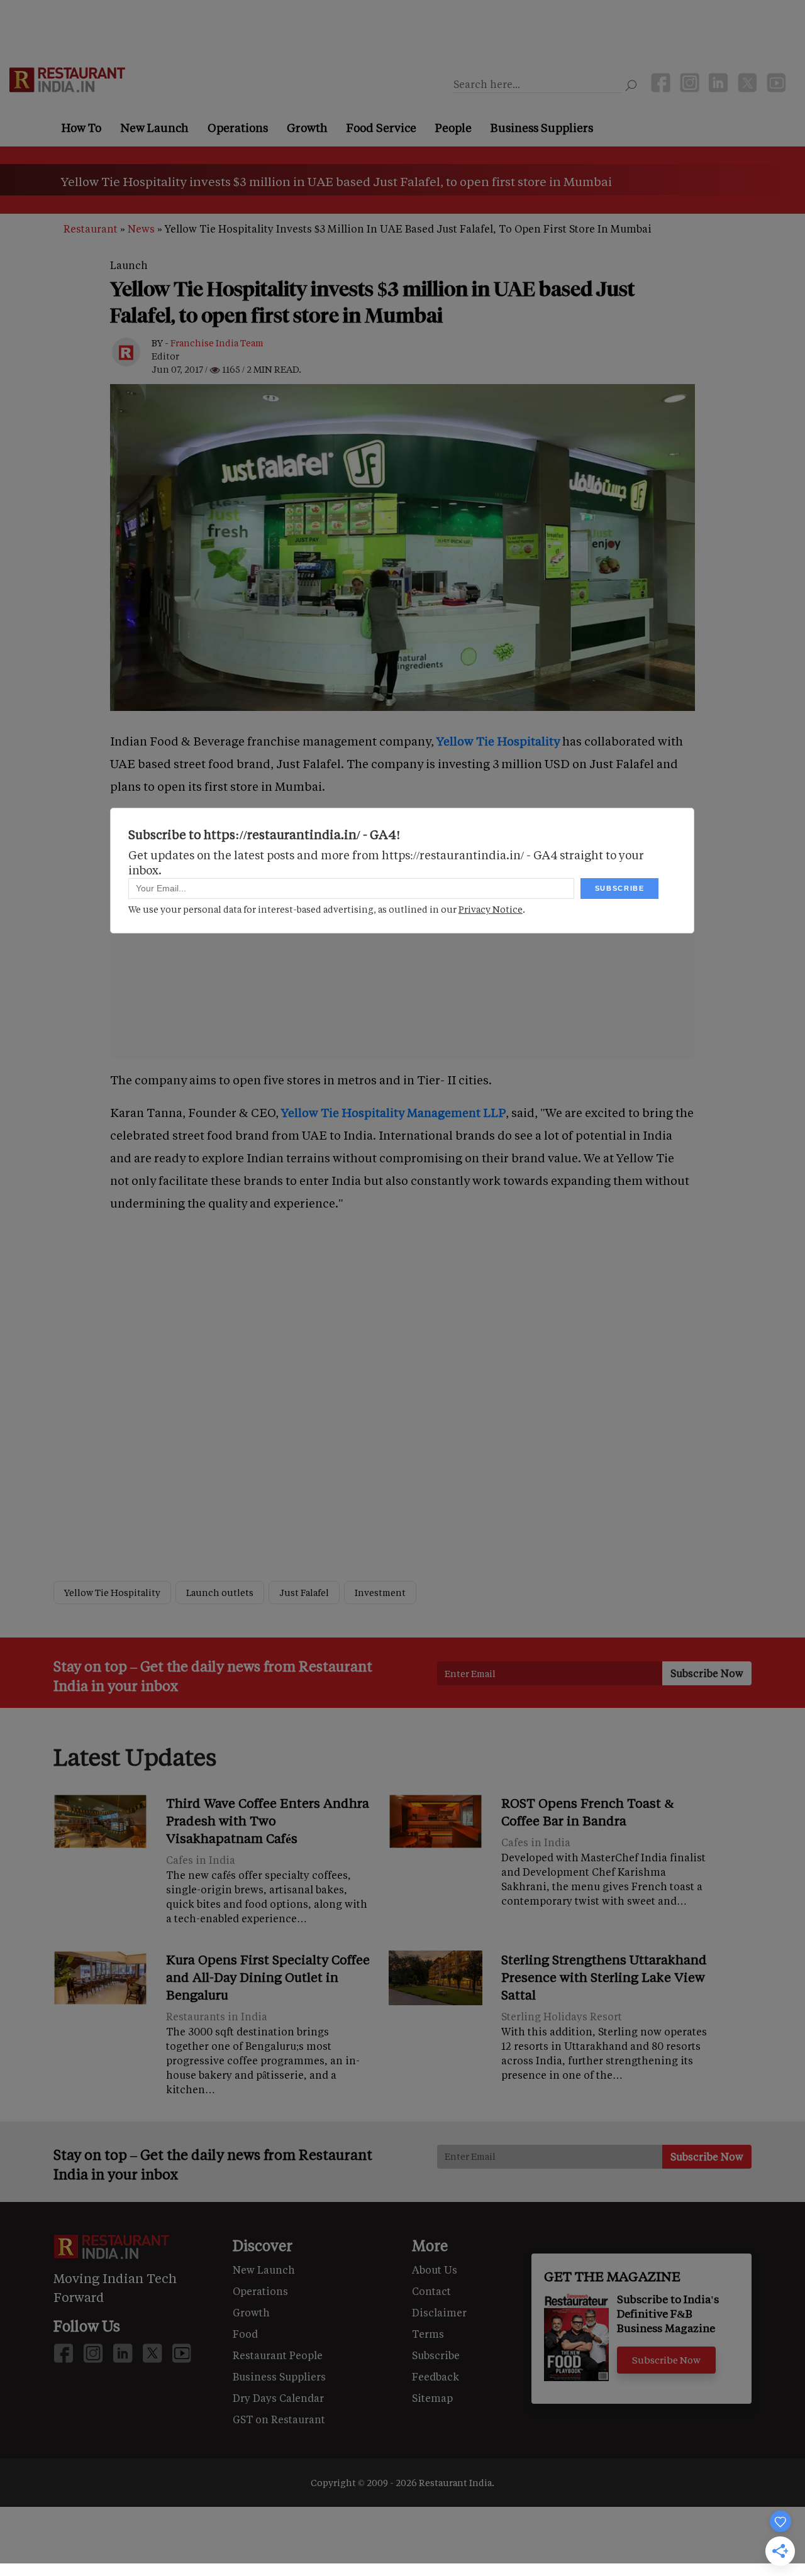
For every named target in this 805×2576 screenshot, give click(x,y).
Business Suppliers (542, 128)
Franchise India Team (217, 343)
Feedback (436, 2376)
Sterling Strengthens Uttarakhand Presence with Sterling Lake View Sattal (604, 1977)
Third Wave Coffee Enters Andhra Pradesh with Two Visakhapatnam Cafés (268, 1820)
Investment (380, 1593)
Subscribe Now (666, 2360)
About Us (435, 2270)
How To (81, 128)
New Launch (154, 128)
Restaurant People (278, 2355)
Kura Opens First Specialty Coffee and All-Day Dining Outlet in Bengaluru (268, 1977)
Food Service (381, 128)
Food (245, 2334)
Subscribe (436, 2355)
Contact (431, 2291)
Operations (238, 128)
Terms (428, 2334)
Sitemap (432, 2398)
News (141, 228)
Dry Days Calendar (278, 2398)
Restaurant (91, 228)
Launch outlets (220, 1593)
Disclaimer (439, 2312)
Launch (129, 265)
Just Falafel (304, 1593)
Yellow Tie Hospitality (112, 1593)
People (453, 128)
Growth (307, 128)
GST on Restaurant (279, 2419)
